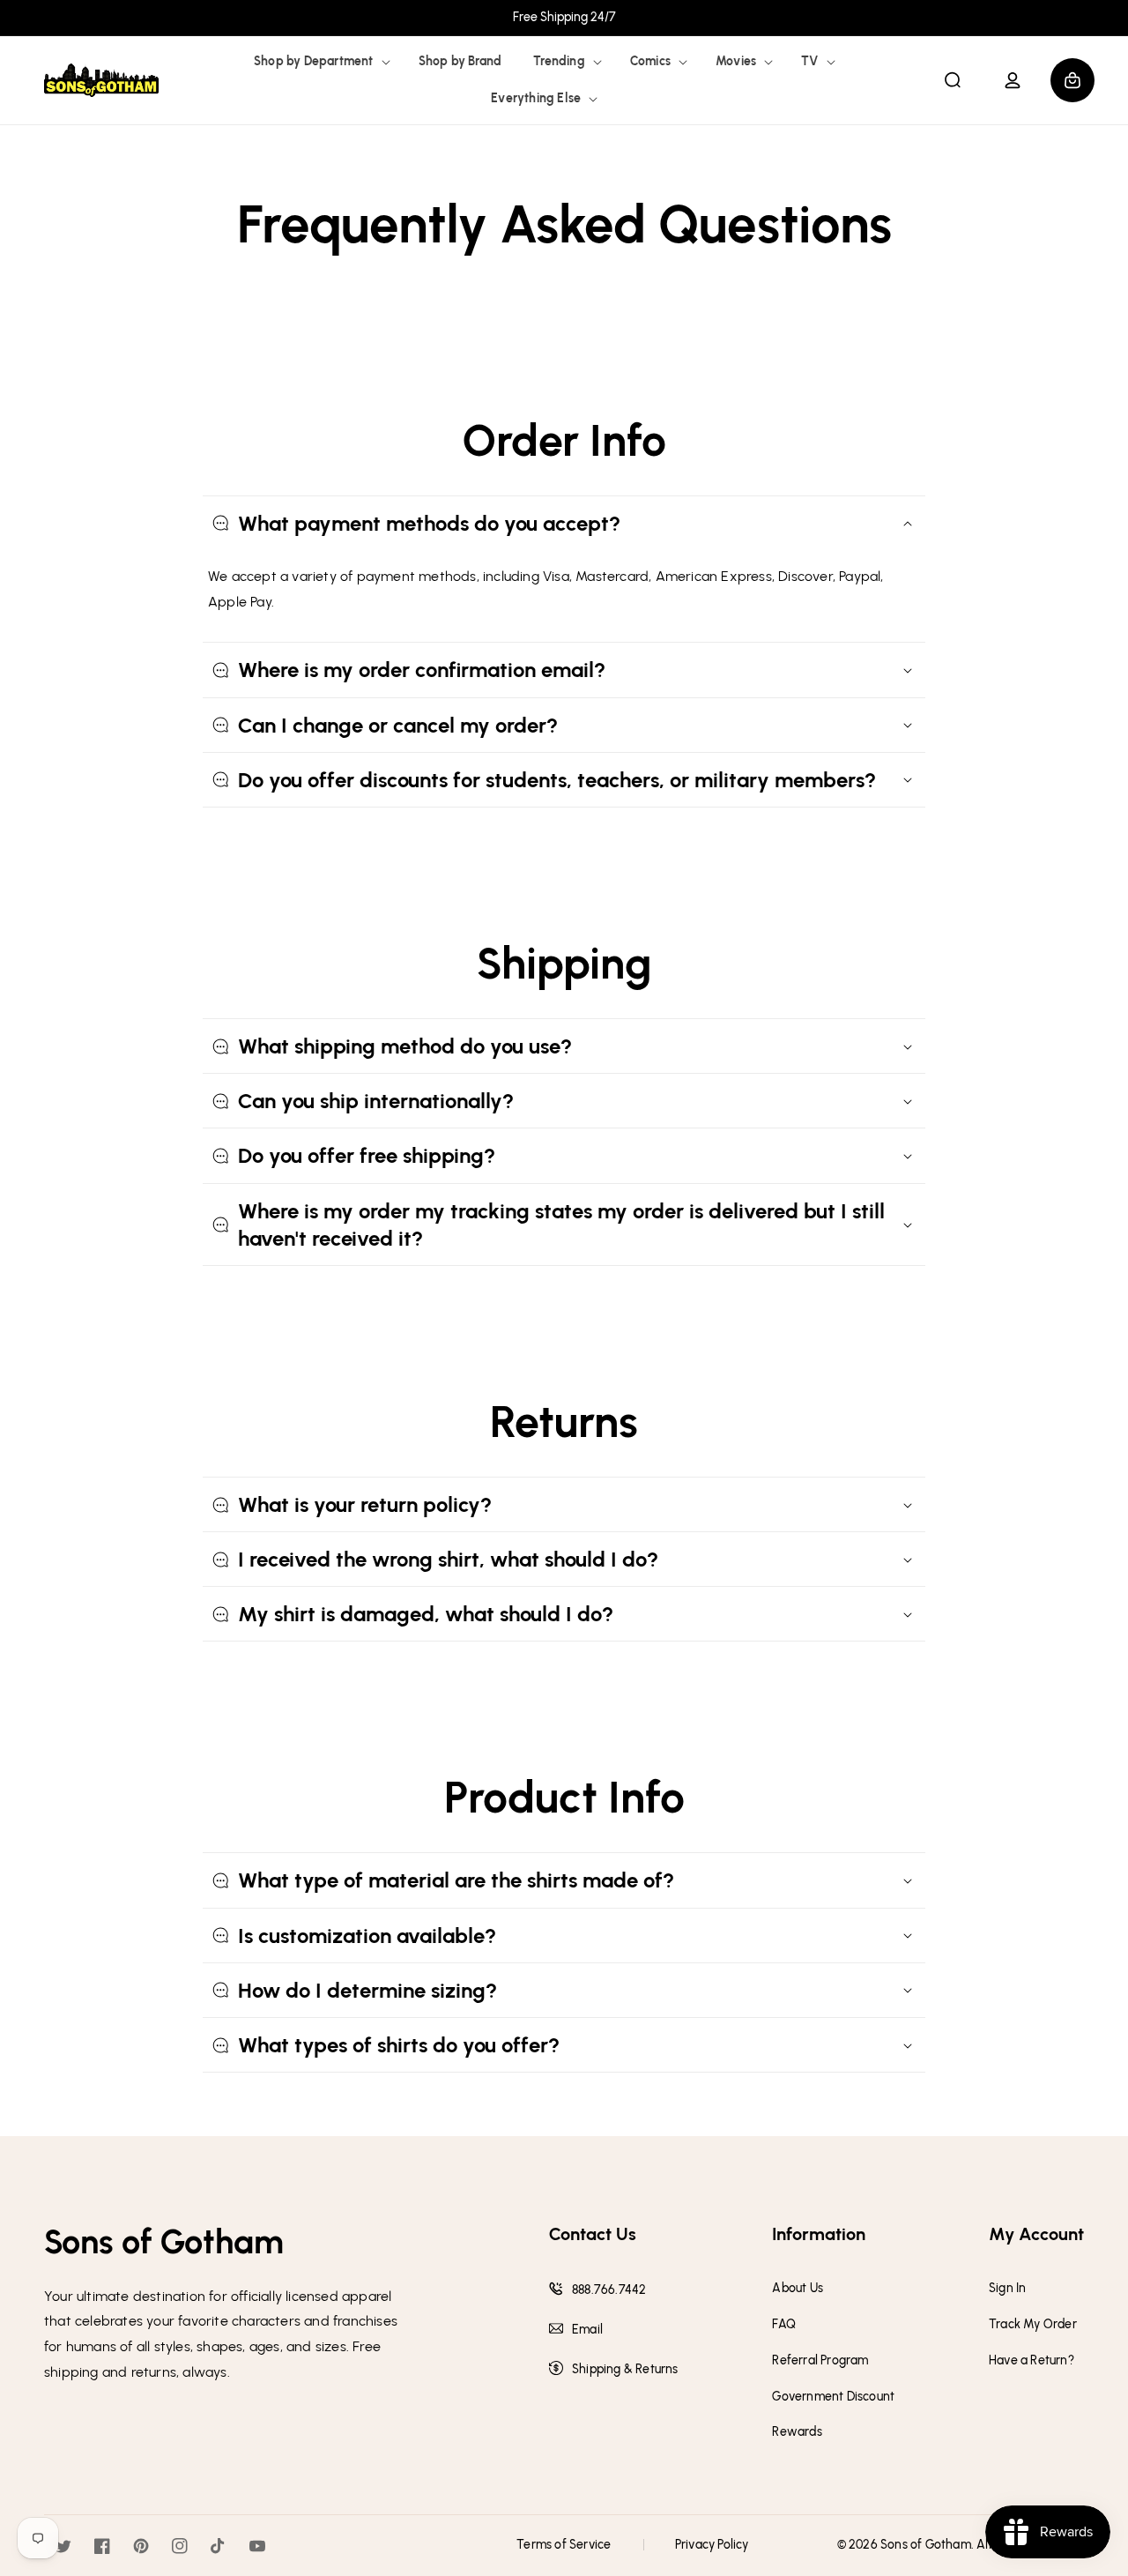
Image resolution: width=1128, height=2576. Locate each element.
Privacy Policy (712, 2545)
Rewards (797, 2432)
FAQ (784, 2325)
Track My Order (1033, 2325)
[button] (320, 62)
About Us (798, 2289)
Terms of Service (564, 2545)
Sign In (1007, 2289)
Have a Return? (1032, 2361)
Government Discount (833, 2397)
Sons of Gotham (926, 2545)
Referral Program (820, 2361)
